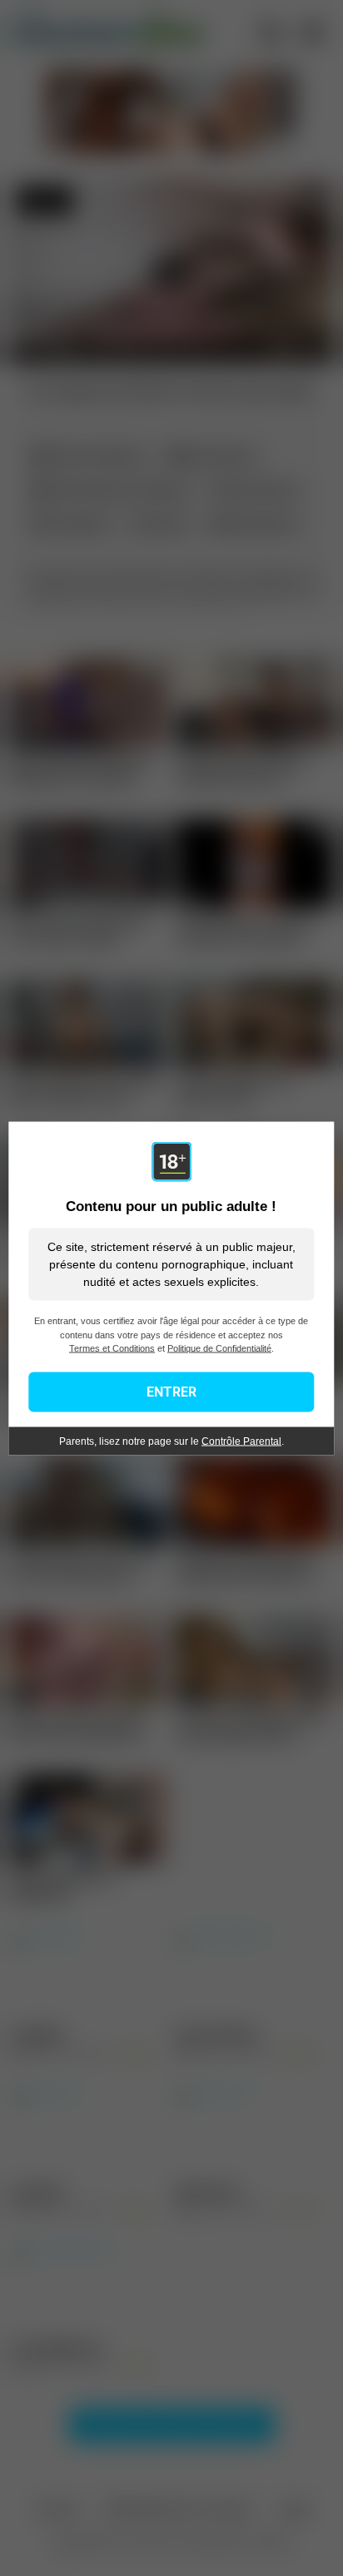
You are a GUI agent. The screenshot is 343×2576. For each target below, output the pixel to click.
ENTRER (171, 1391)
